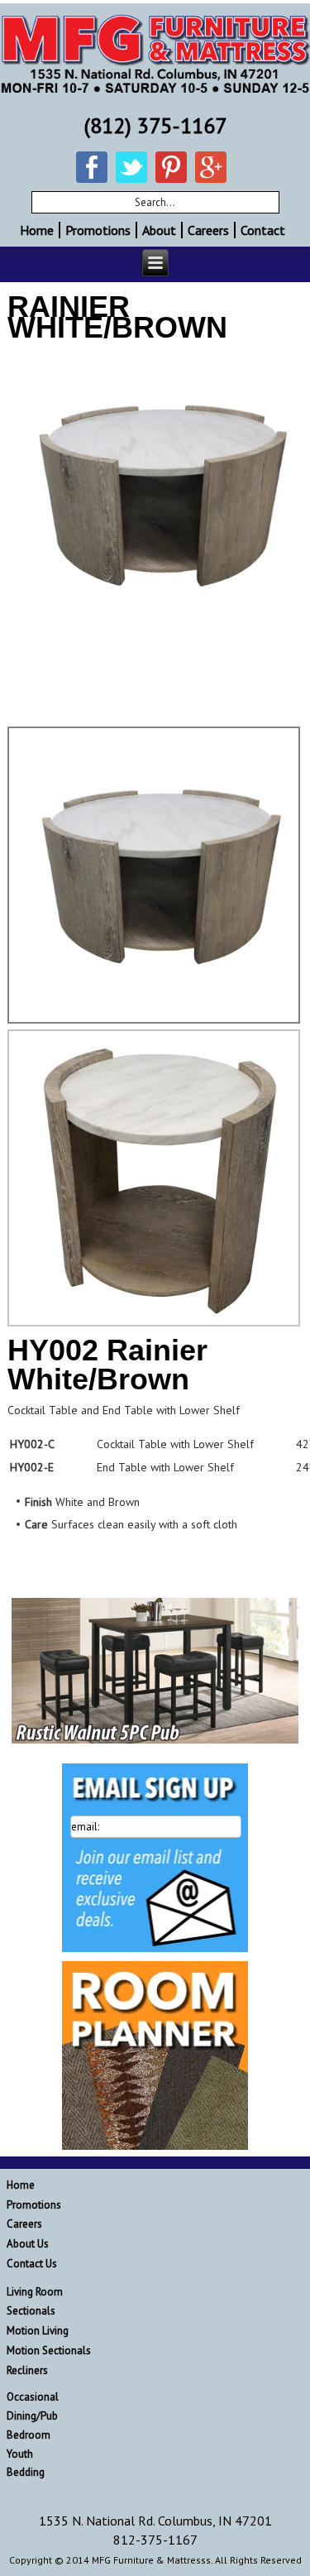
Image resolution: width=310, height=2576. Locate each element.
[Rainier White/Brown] (155, 493)
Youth (20, 2454)
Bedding (26, 2472)
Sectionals (31, 2311)
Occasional (33, 2397)
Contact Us (32, 2264)
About (159, 230)
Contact (263, 230)
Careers (208, 230)
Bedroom (29, 2435)
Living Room (35, 2292)
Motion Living (38, 2331)
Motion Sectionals (49, 2351)
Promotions (98, 230)
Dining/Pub (32, 2416)
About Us (28, 2244)
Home (37, 230)
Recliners (27, 2370)
